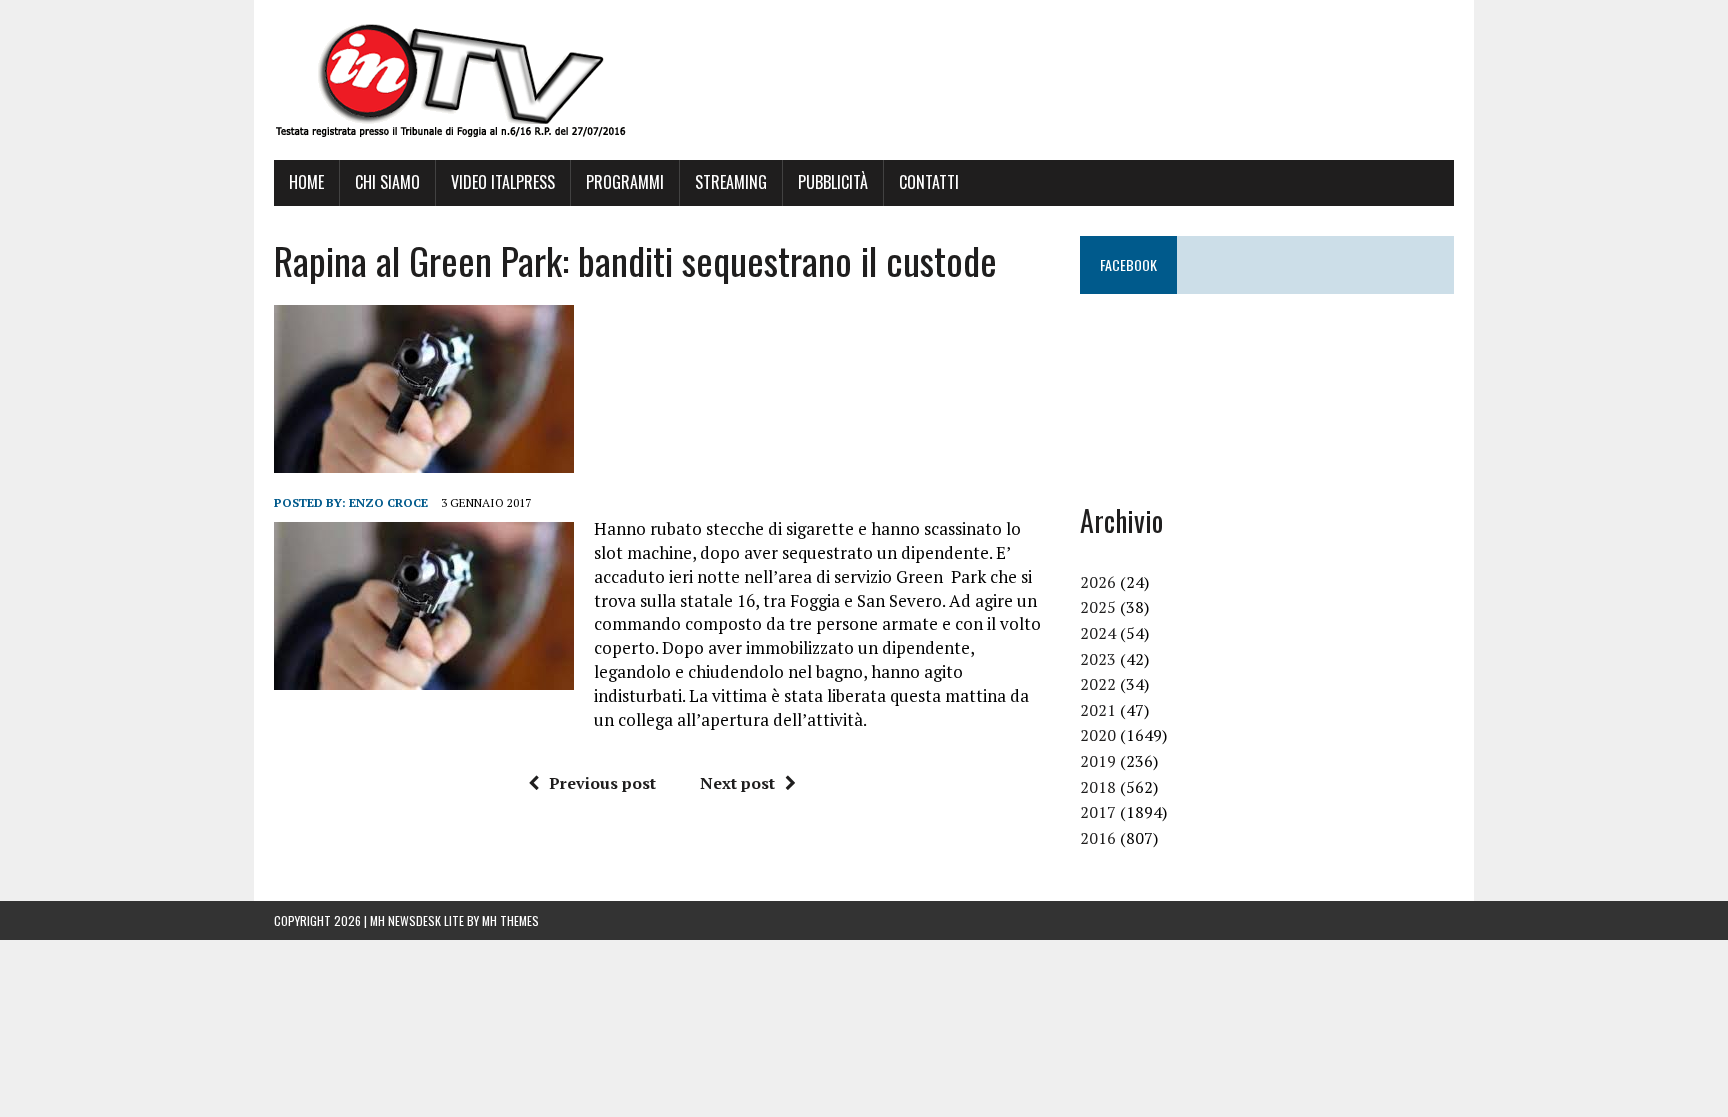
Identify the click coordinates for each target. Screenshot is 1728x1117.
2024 (1098, 633)
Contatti (929, 182)
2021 (1098, 710)
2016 (1098, 838)
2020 (1098, 735)
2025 (1098, 607)
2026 (1098, 582)
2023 (1098, 659)
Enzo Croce (388, 502)
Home (306, 182)
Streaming (731, 182)
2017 (1098, 812)
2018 (1098, 787)
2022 (1098, 684)
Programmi (625, 182)
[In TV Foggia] (864, 80)
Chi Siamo (387, 182)
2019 (1098, 761)
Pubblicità (833, 182)
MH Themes (510, 920)
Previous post (602, 783)
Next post (737, 783)
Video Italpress (503, 182)
